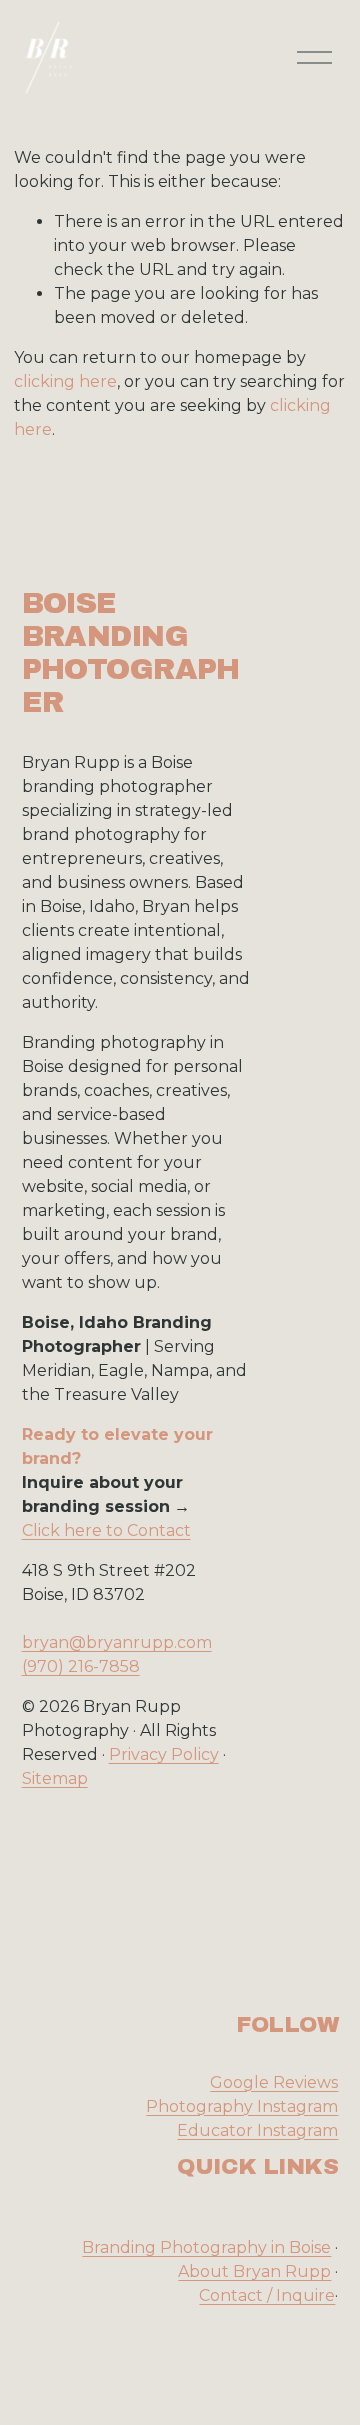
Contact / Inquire (267, 2295)
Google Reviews (274, 2082)
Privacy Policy (164, 1754)
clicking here (65, 381)
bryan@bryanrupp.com (117, 1642)
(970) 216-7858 (81, 1666)
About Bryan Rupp (254, 2271)
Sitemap (55, 1778)
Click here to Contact (106, 1530)
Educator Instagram (257, 2130)
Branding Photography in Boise (206, 2247)
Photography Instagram (242, 2106)
